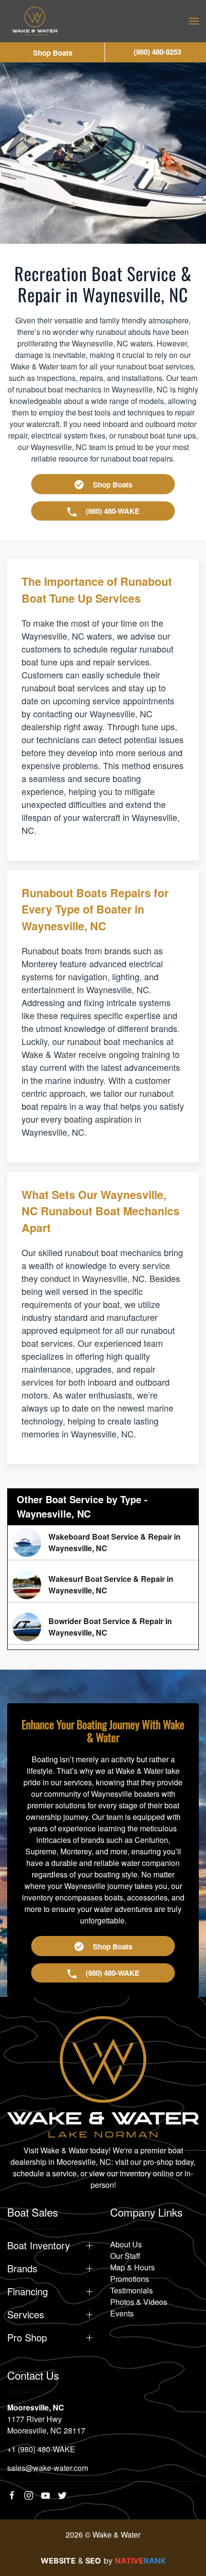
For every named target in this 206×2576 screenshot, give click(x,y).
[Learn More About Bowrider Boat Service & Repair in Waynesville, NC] (103, 1627)
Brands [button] (22, 2268)
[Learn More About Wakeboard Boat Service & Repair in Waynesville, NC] (103, 1543)
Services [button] (26, 2315)
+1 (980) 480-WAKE (41, 2449)
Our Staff (125, 2256)
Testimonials (132, 2290)
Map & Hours (132, 2267)
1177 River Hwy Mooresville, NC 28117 (46, 2425)
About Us (126, 2244)
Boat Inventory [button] (39, 2245)
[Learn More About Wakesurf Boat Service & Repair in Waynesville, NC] (103, 1585)
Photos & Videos (139, 2302)
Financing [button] (28, 2291)
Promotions (130, 2279)
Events (122, 2313)
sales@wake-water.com (48, 2468)
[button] (194, 21)
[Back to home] (35, 21)
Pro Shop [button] (27, 2338)
